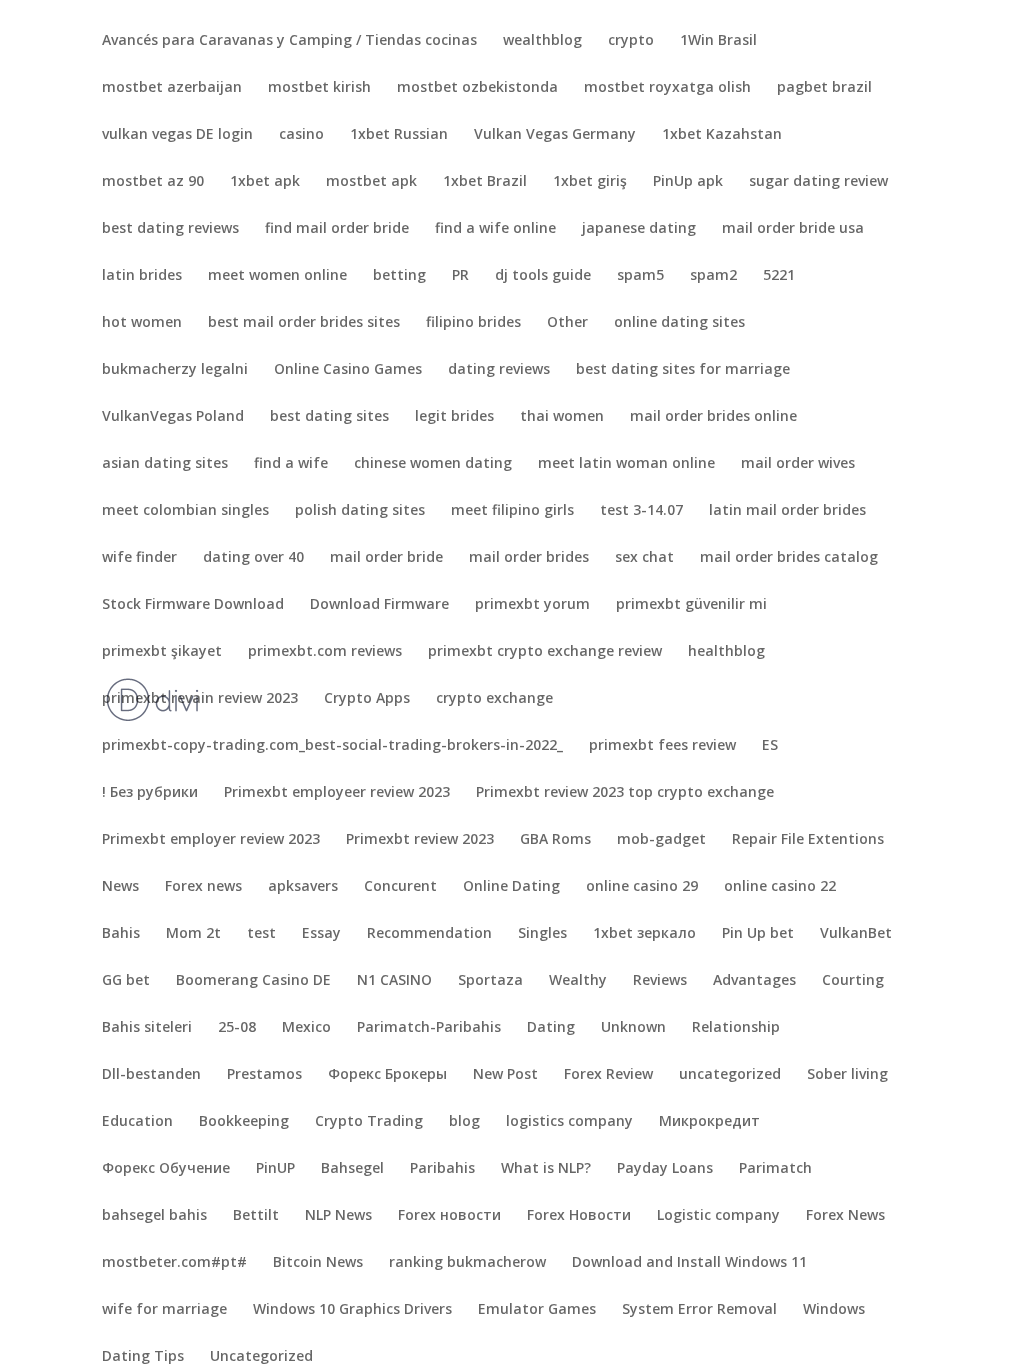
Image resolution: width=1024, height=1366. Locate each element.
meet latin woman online (626, 464)
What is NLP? (546, 1169)
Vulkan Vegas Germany (555, 135)
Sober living (847, 1075)
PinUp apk (688, 182)
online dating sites (679, 323)
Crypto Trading (369, 1122)
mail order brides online (713, 417)
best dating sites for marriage (683, 370)
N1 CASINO (394, 981)
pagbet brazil (824, 88)
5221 (779, 276)
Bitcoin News (318, 1263)
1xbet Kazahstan (722, 135)
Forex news (203, 887)
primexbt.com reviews (325, 652)
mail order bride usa (793, 229)
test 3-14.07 (641, 511)
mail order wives (798, 464)
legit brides (454, 417)
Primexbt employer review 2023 (211, 840)
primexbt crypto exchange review (545, 652)
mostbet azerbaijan (172, 88)
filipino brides (473, 323)
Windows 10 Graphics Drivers (352, 1310)
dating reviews (499, 370)
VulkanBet (856, 934)
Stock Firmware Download (193, 605)
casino (301, 135)
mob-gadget (661, 840)
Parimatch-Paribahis (429, 1028)
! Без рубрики (150, 793)
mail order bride (386, 558)
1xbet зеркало (644, 934)
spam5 (640, 276)
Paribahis (442, 1169)
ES (770, 746)
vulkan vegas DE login (177, 135)
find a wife (291, 464)
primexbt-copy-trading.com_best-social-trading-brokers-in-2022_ (332, 746)
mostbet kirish (319, 88)
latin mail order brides (787, 511)
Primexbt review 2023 (420, 840)
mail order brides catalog (789, 558)
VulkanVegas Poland (173, 417)
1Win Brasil (718, 41)
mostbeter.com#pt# (174, 1263)
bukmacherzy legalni (175, 370)
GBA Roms (555, 840)
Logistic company (718, 1216)
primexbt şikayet (162, 652)
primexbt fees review (662, 746)
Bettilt (256, 1216)
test (261, 934)
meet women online (277, 276)
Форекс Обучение (166, 1169)
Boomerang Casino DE (253, 981)
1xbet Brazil (485, 182)
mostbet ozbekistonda (477, 88)
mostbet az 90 (153, 182)
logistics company (569, 1122)
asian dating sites (165, 464)
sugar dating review (818, 182)
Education (137, 1122)
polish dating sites (360, 511)
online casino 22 (780, 887)
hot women (142, 323)
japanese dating (639, 229)
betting (399, 276)
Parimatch (775, 1169)
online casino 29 (642, 887)
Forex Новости (579, 1216)
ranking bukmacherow (467, 1263)
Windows (834, 1310)
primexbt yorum (532, 605)
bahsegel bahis (154, 1216)
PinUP (275, 1169)
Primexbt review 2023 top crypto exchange (625, 793)
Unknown (633, 1028)
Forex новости (449, 1216)
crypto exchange (494, 699)
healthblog (726, 652)
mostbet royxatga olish (667, 88)
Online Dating (511, 887)
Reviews (660, 981)
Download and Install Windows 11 (689, 1263)
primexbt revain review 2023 (200, 699)
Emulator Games (537, 1310)
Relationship (736, 1028)
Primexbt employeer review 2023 (337, 793)
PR (460, 276)
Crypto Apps (367, 699)
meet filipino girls (512, 511)
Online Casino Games (348, 370)
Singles (542, 934)
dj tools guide (543, 276)
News (120, 887)
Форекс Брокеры (387, 1075)
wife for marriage (164, 1310)
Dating (551, 1028)
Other (567, 323)
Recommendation (429, 934)
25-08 (237, 1028)
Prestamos (264, 1075)
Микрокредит (709, 1122)
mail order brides (529, 558)
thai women (562, 417)
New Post (505, 1075)
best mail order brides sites (304, 323)
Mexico (306, 1028)
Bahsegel (352, 1169)
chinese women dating (433, 464)
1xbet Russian (399, 135)
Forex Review (608, 1075)
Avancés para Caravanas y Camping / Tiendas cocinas (289, 41)
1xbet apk (265, 182)
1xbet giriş (590, 182)
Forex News (845, 1216)
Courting (853, 981)
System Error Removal (699, 1310)
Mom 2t (193, 934)
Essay (321, 934)
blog (464, 1122)
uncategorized (730, 1075)
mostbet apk (371, 182)
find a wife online (495, 229)
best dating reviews (170, 229)
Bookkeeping (244, 1122)
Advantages (754, 981)
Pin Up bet (758, 934)
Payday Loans (665, 1169)
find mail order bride (337, 229)
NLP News (338, 1216)
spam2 (713, 276)
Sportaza (490, 981)
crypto (631, 41)
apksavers (303, 887)
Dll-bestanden (151, 1075)
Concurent (400, 887)
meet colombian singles (185, 511)
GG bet (126, 981)
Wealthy (578, 981)
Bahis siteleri (147, 1028)
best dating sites (329, 417)
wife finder (139, 558)
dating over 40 (253, 558)
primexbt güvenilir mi (691, 605)
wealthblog (542, 41)
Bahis (121, 934)
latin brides (142, 276)
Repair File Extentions (808, 840)
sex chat (644, 558)
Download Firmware (379, 605)
